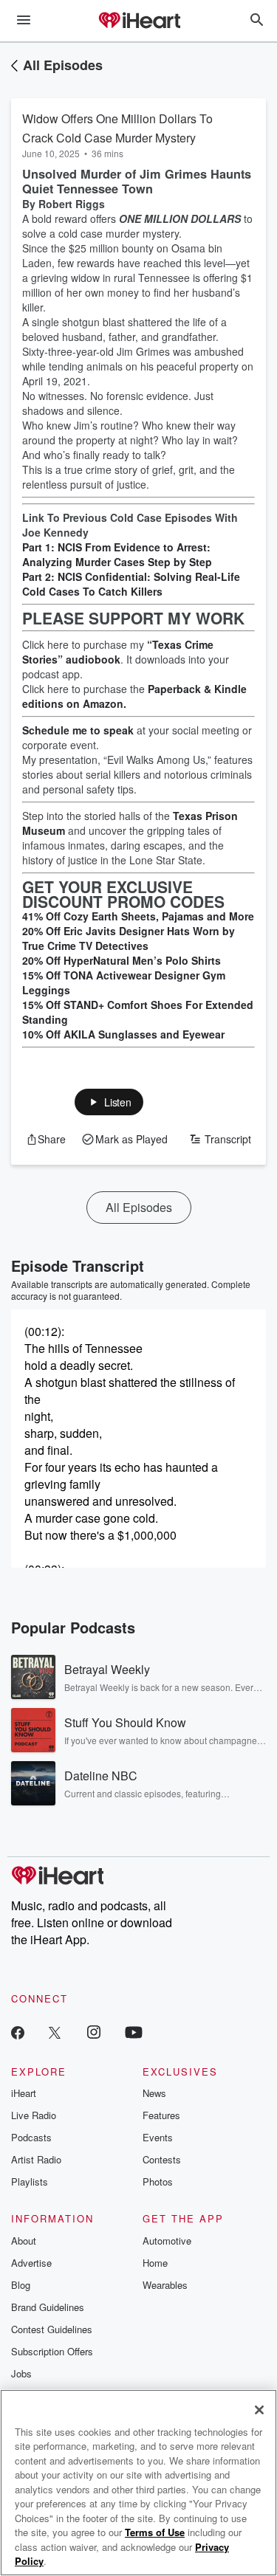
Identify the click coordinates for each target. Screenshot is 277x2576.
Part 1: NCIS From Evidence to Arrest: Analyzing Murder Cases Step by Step (117, 554)
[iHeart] (139, 21)
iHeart (24, 2093)
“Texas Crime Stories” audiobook (118, 652)
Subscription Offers (52, 2351)
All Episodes (63, 65)
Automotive (167, 2241)
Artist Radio (36, 2159)
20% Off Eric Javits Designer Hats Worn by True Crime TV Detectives (129, 938)
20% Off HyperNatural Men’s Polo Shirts (122, 960)
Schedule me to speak (78, 730)
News (154, 2093)
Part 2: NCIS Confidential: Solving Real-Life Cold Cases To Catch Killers (131, 584)
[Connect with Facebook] (18, 2032)
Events (158, 2137)
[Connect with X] (55, 2032)
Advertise (31, 2263)
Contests (162, 2159)
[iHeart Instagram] (94, 2032)
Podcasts (31, 2137)
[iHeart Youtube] (134, 2032)
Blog (21, 2285)
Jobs (21, 2373)
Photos (158, 2181)
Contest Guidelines (52, 2329)
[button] (109, 1102)
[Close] (259, 2410)
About (24, 2241)
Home (155, 2263)
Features (161, 2115)
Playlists (30, 2181)
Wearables (165, 2285)
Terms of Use (155, 2532)
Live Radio (34, 2115)
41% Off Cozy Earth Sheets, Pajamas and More (138, 916)
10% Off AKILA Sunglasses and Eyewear (123, 1034)
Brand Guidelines (48, 2307)
